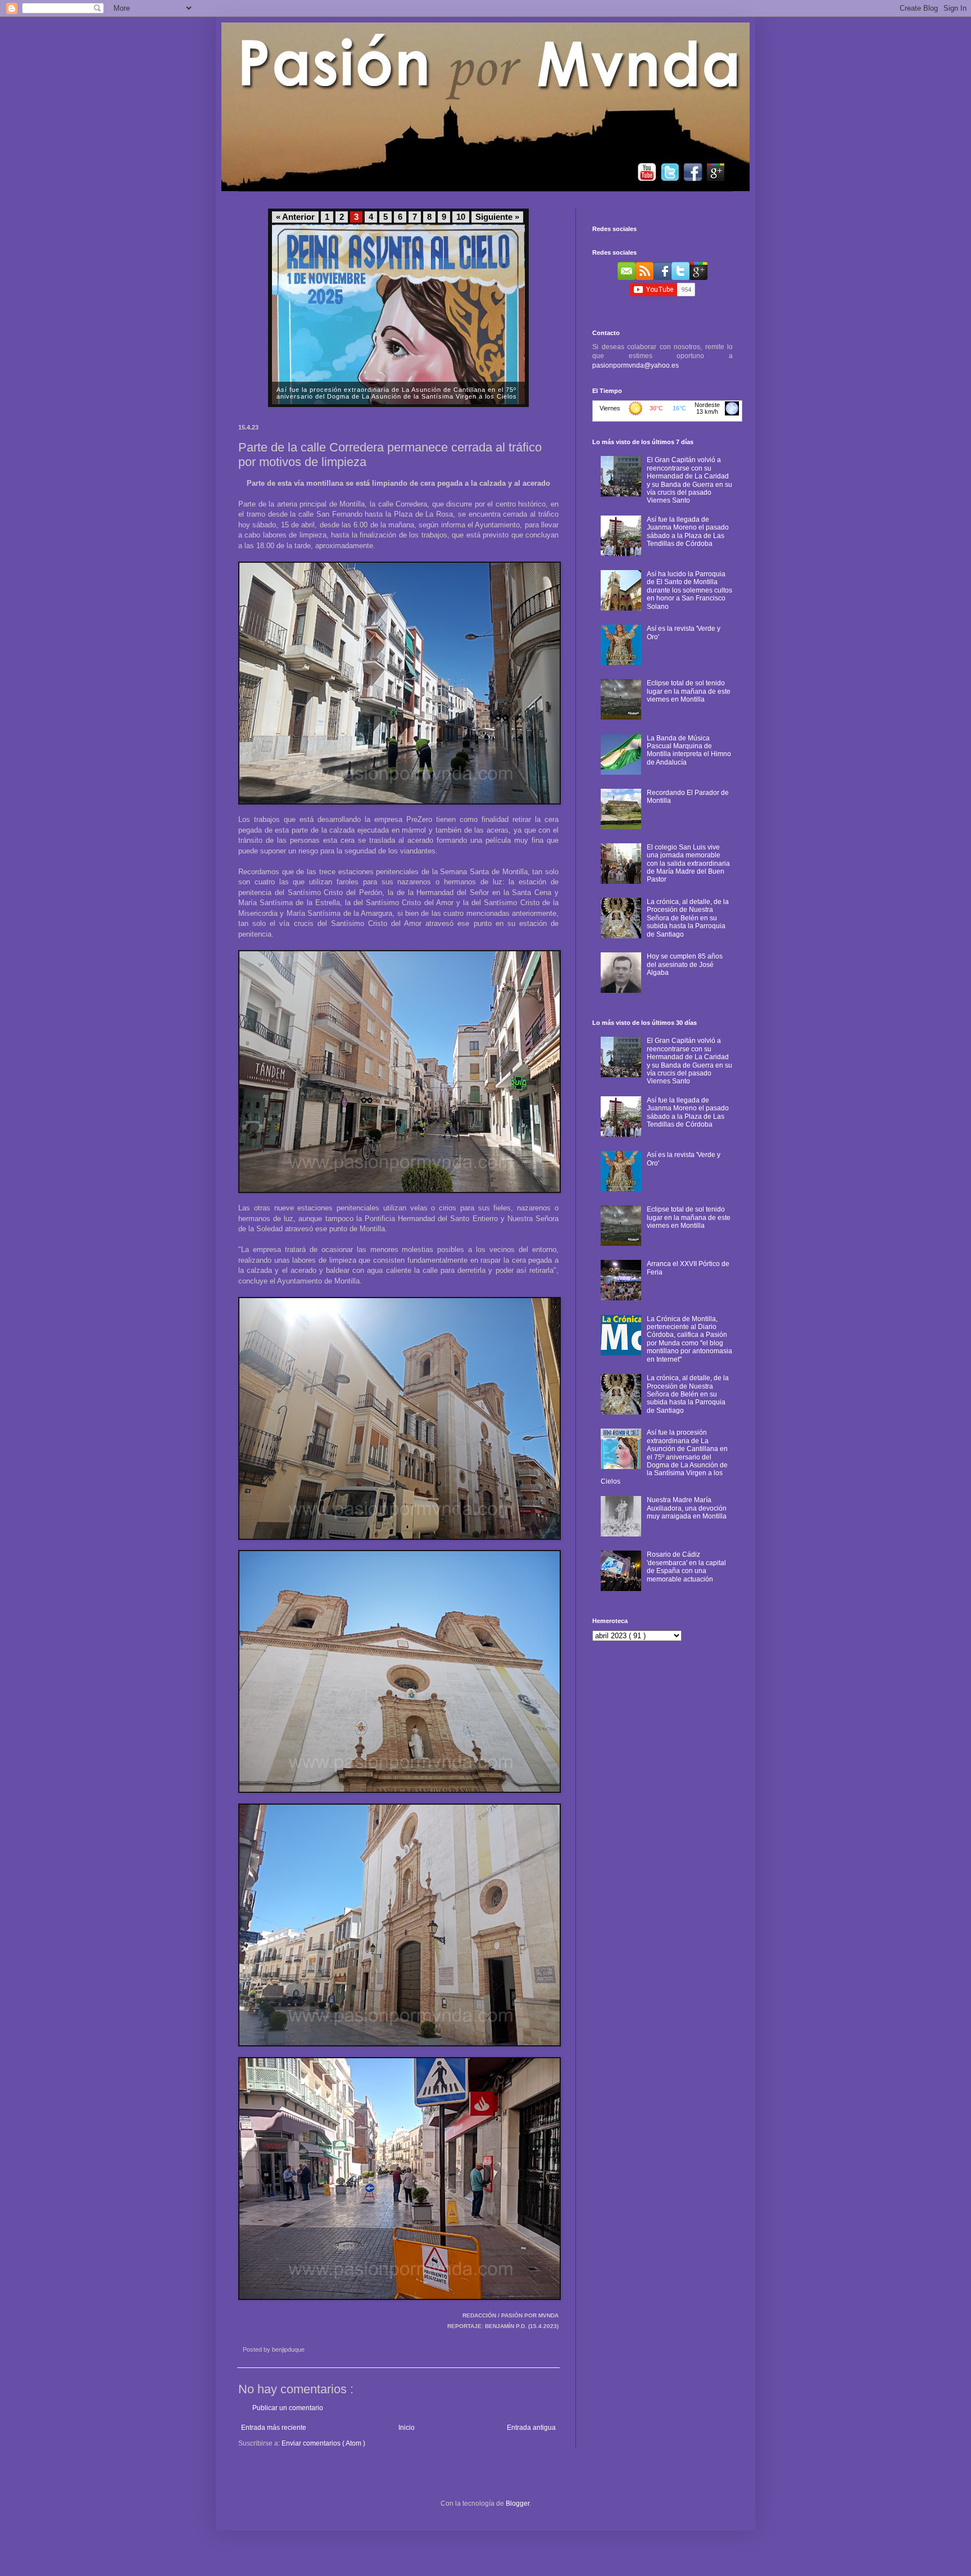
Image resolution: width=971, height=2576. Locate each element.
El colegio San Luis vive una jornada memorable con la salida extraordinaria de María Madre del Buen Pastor (688, 864)
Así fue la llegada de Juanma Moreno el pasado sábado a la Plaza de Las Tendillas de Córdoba (688, 532)
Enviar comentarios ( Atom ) (323, 2443)
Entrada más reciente (274, 2428)
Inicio (407, 2428)
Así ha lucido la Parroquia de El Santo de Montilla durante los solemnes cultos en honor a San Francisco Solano (689, 590)
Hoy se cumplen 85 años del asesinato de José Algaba (685, 964)
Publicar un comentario (288, 2408)
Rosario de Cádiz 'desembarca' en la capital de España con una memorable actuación (686, 1567)
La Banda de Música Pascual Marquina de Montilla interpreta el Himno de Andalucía (689, 750)
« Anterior (295, 217)
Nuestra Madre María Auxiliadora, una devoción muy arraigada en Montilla (687, 1508)
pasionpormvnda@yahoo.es (636, 365)
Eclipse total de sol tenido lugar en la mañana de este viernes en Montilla (689, 691)
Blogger (518, 2503)
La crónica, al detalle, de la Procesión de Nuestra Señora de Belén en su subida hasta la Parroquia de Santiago (688, 918)
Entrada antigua (531, 2428)
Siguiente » (497, 217)
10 (461, 217)
